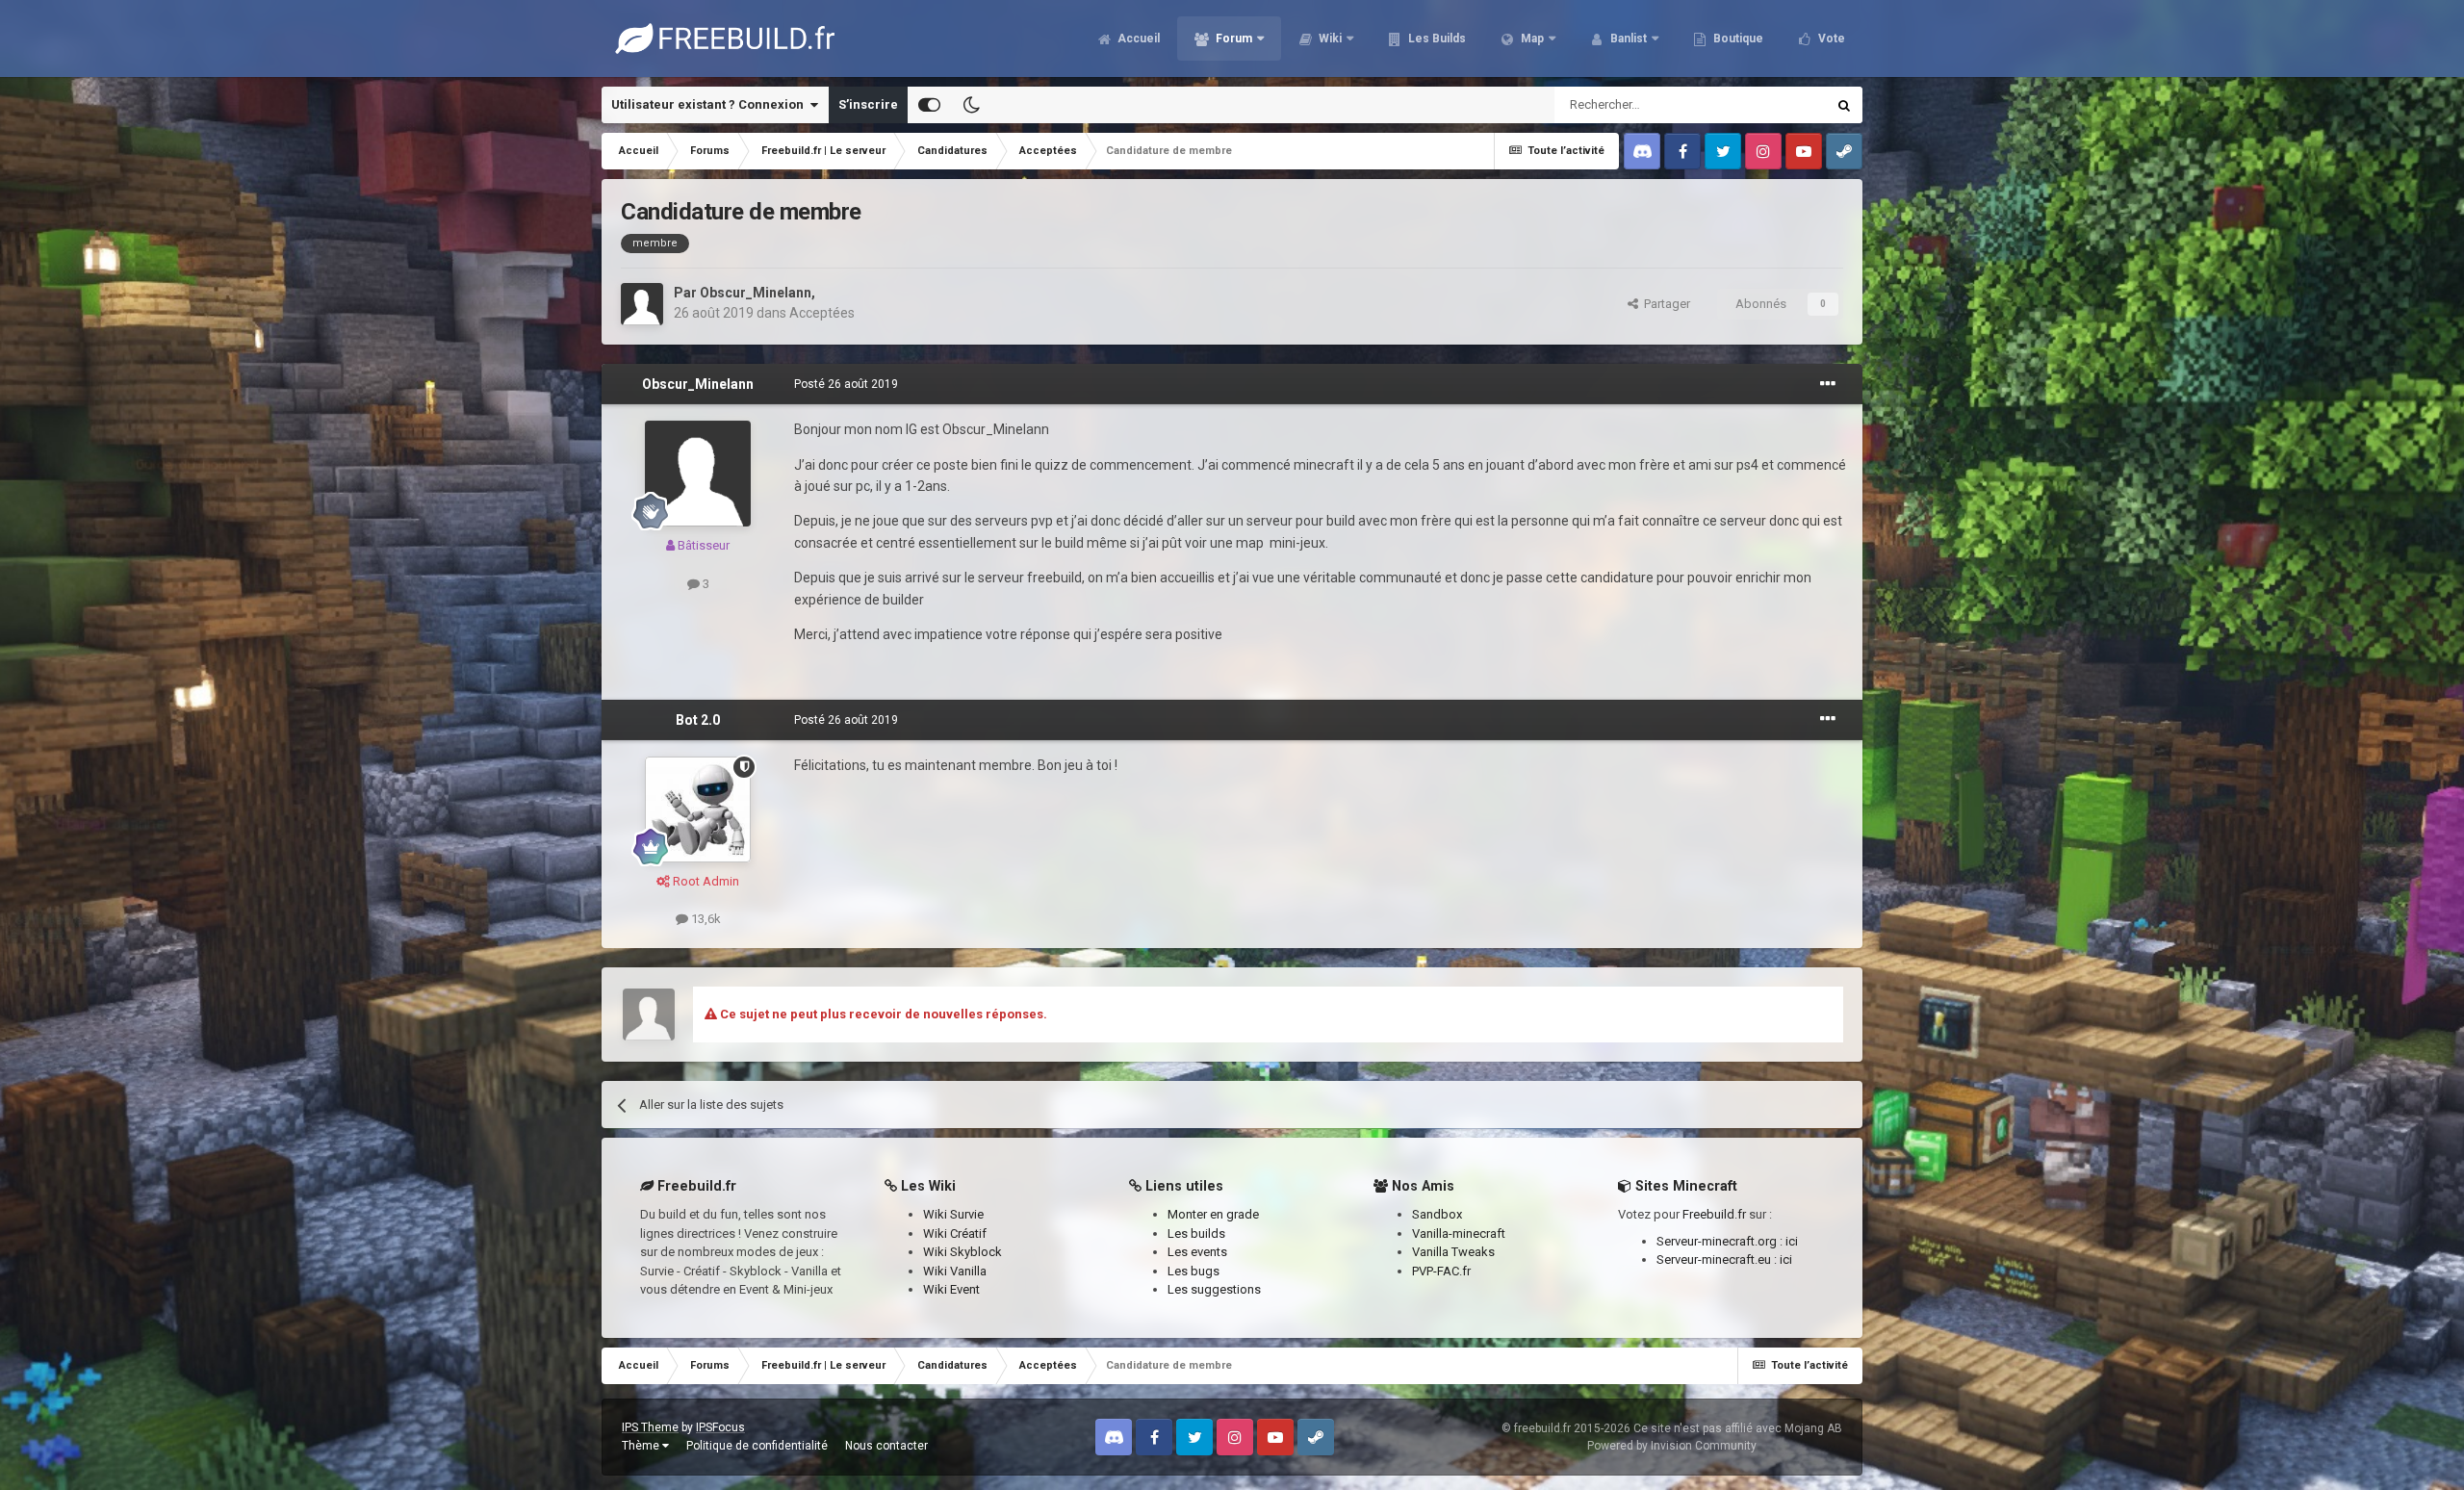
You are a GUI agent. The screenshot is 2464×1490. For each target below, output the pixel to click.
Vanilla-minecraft (1459, 1233)
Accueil (1137, 39)
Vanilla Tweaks (1453, 1252)
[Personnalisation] (929, 105)
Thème (642, 1446)
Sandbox (1437, 1214)
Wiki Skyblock (962, 1252)
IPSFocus (720, 1427)
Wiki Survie (953, 1214)
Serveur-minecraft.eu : (1718, 1259)
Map (1531, 39)
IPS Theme (650, 1427)
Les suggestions (1214, 1289)
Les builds (1196, 1233)
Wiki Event (951, 1289)
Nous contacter (886, 1446)
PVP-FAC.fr (1441, 1271)
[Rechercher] (1844, 105)
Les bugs (1193, 1271)
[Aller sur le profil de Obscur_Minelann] (642, 304)
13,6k (705, 919)
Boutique (1737, 39)
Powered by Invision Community (1672, 1446)
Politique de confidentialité (757, 1446)
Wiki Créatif (955, 1233)
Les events (1197, 1252)
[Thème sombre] (971, 105)
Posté (846, 384)
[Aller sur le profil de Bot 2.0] (698, 809)
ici (1792, 1241)
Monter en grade (1213, 1214)
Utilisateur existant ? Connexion (710, 104)
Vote (1830, 39)
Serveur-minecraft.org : (1721, 1241)
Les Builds (1436, 39)
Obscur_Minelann (756, 293)
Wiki (1329, 39)
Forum (1232, 39)
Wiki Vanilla (955, 1271)
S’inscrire (868, 104)
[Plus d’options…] (1828, 384)
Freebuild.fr (1714, 1214)
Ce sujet (1778, 105)
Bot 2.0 (698, 720)
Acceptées (822, 313)
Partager (1664, 304)
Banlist (1627, 39)
